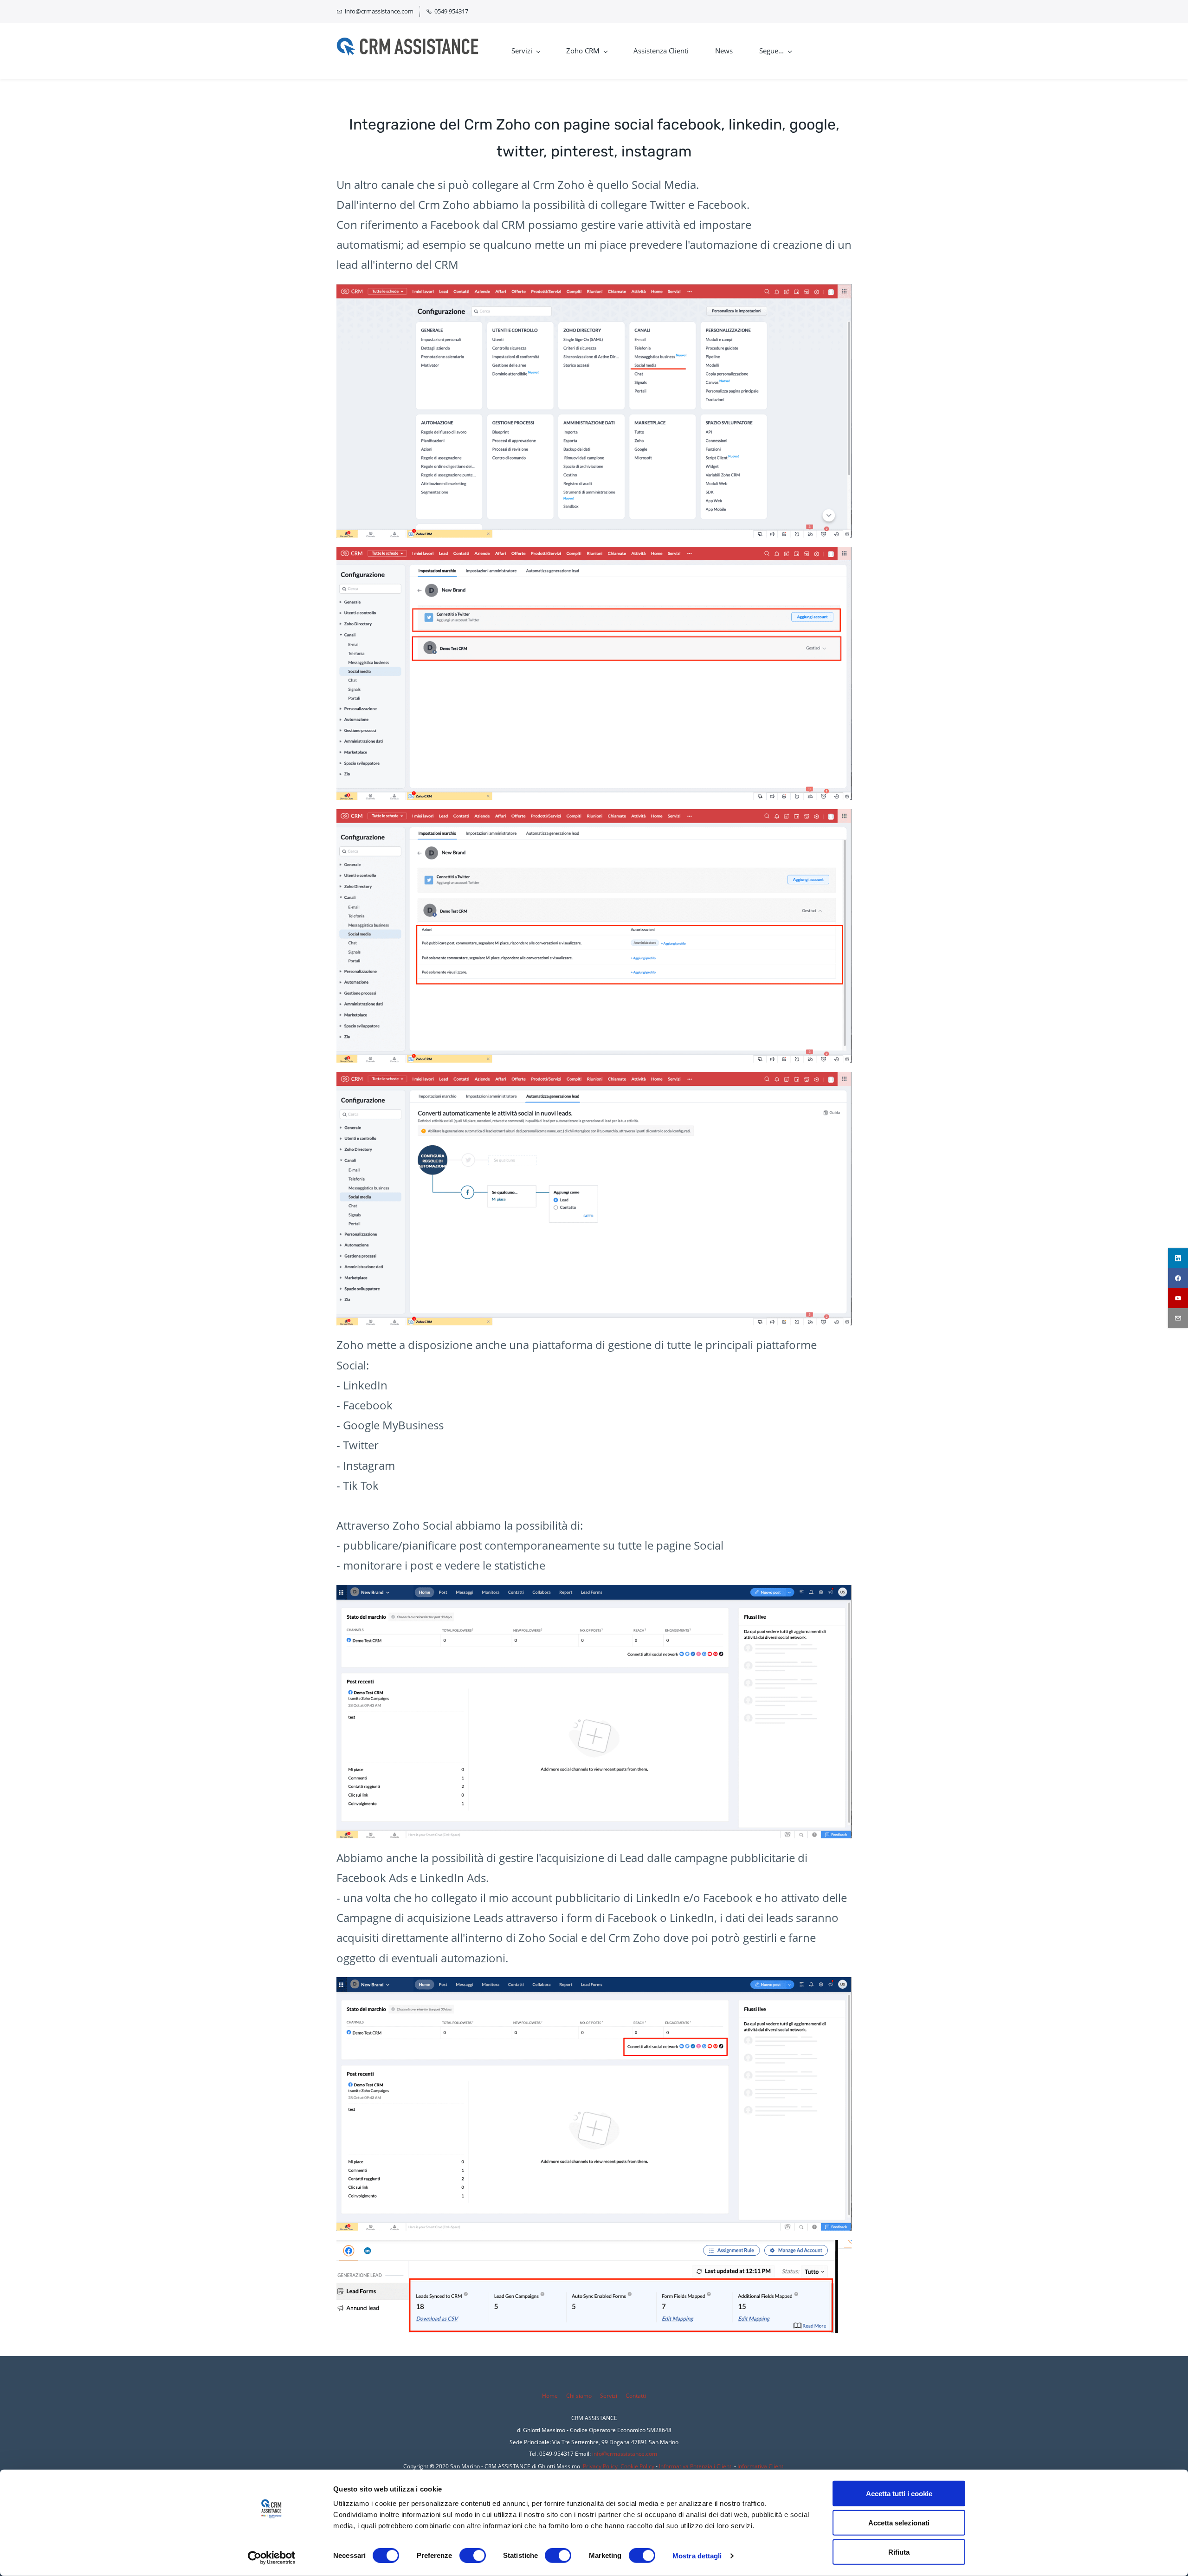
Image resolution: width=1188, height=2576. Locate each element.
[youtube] (1178, 1298)
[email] (1178, 1318)
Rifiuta (899, 2552)
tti (643, 2396)
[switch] (473, 2555)
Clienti (724, 2466)
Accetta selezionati (899, 2523)
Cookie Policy (637, 2466)
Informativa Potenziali (687, 2466)
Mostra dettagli (697, 2555)
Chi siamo (579, 2396)
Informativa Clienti (761, 2466)
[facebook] (1178, 1278)
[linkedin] (1178, 1258)
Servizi (609, 2396)
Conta (633, 2396)
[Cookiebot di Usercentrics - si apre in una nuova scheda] (272, 2558)
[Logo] (407, 51)
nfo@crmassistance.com (625, 2454)
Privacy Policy (600, 2466)
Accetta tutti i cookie (899, 2494)
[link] (594, 291)
